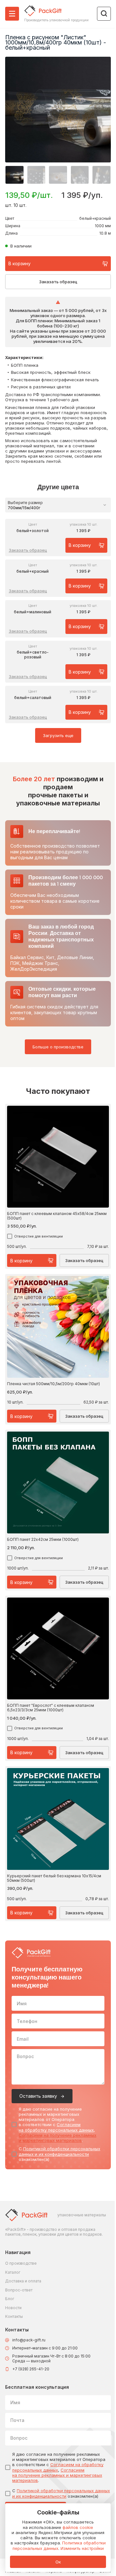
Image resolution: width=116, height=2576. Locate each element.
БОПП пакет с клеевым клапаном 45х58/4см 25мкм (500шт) (57, 1216)
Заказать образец (58, 282)
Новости (13, 2308)
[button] (15, 175)
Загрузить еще (58, 735)
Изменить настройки (82, 2548)
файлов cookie (78, 2527)
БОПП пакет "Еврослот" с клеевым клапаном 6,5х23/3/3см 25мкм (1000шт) (51, 1708)
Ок (58, 2562)
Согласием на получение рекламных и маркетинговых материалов (58, 2138)
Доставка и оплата (23, 2281)
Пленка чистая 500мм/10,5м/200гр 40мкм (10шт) (53, 1384)
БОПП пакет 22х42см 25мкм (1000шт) (43, 1540)
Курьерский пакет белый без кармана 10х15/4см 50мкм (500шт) (54, 1878)
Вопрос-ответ (19, 2290)
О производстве (21, 2263)
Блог (10, 2299)
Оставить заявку (38, 2096)
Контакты (14, 2316)
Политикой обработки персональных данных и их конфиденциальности (59, 2151)
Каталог (13, 2272)
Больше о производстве (58, 1047)
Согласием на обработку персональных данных (56, 2127)
